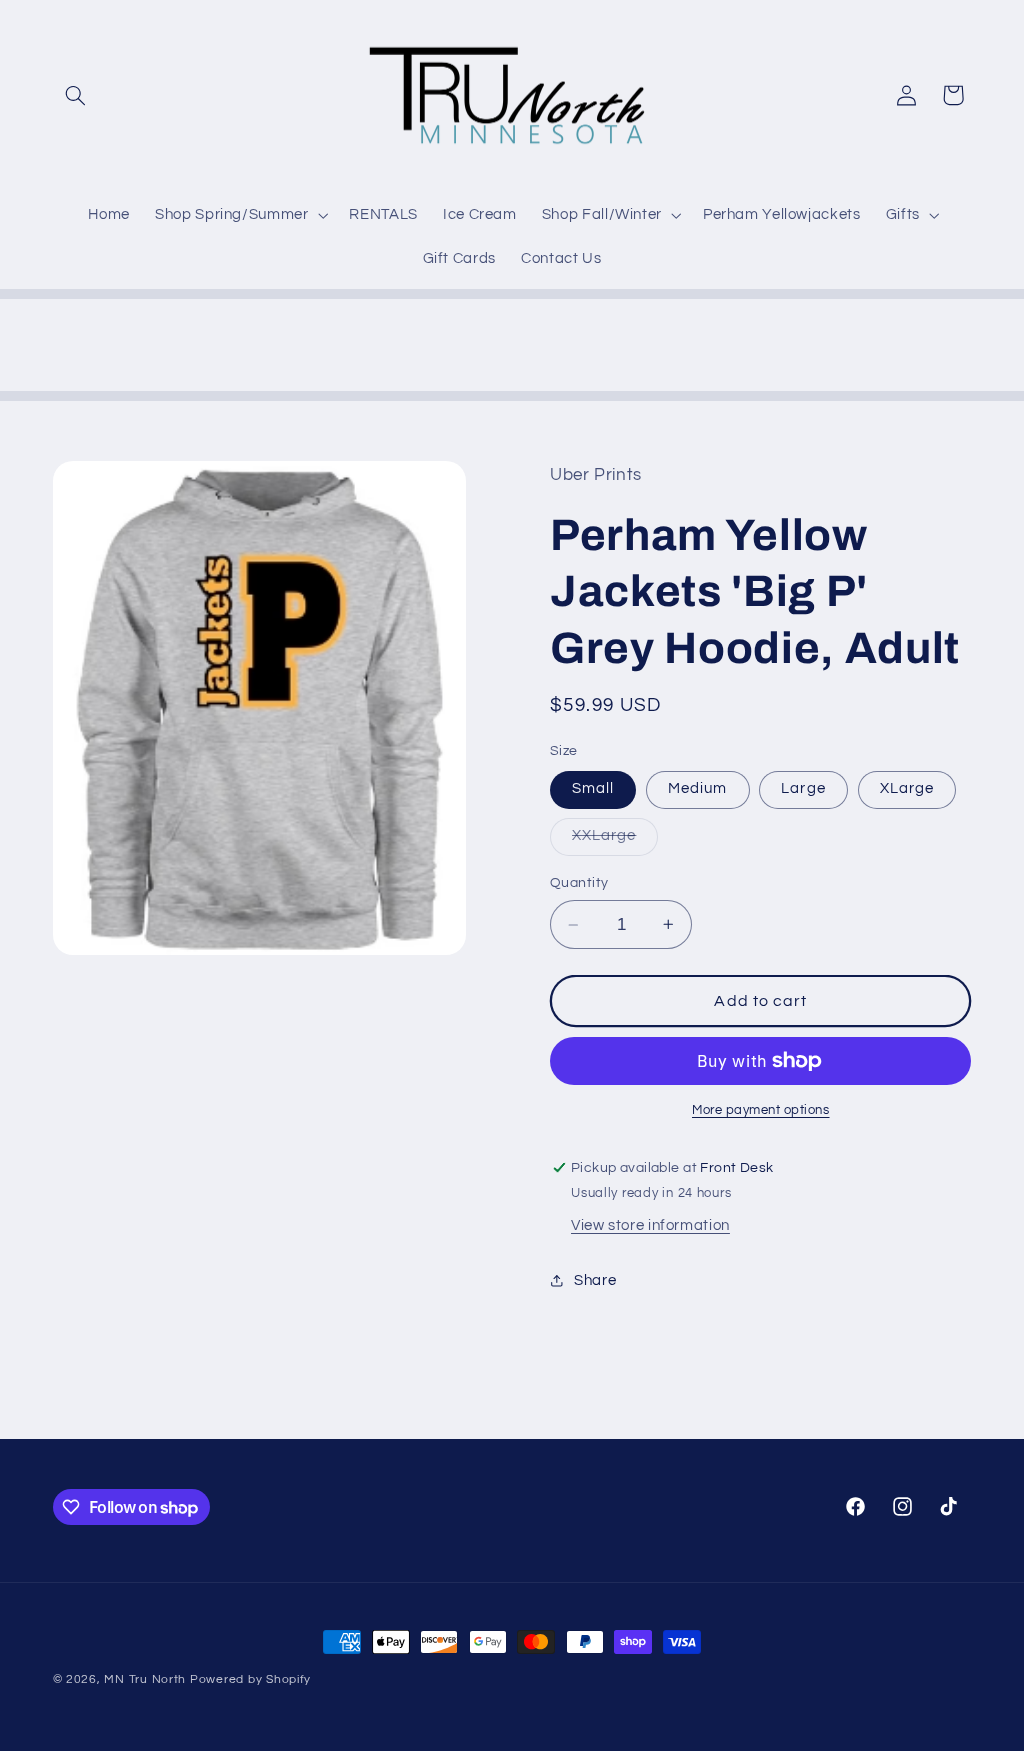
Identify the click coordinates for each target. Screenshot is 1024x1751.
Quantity (579, 883)
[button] (76, 95)
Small (593, 788)
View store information (650, 1225)
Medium (697, 788)
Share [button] (595, 1280)
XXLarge (615, 841)
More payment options (761, 1110)
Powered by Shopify (250, 1679)
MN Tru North (145, 1679)
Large (803, 788)
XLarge (907, 788)
